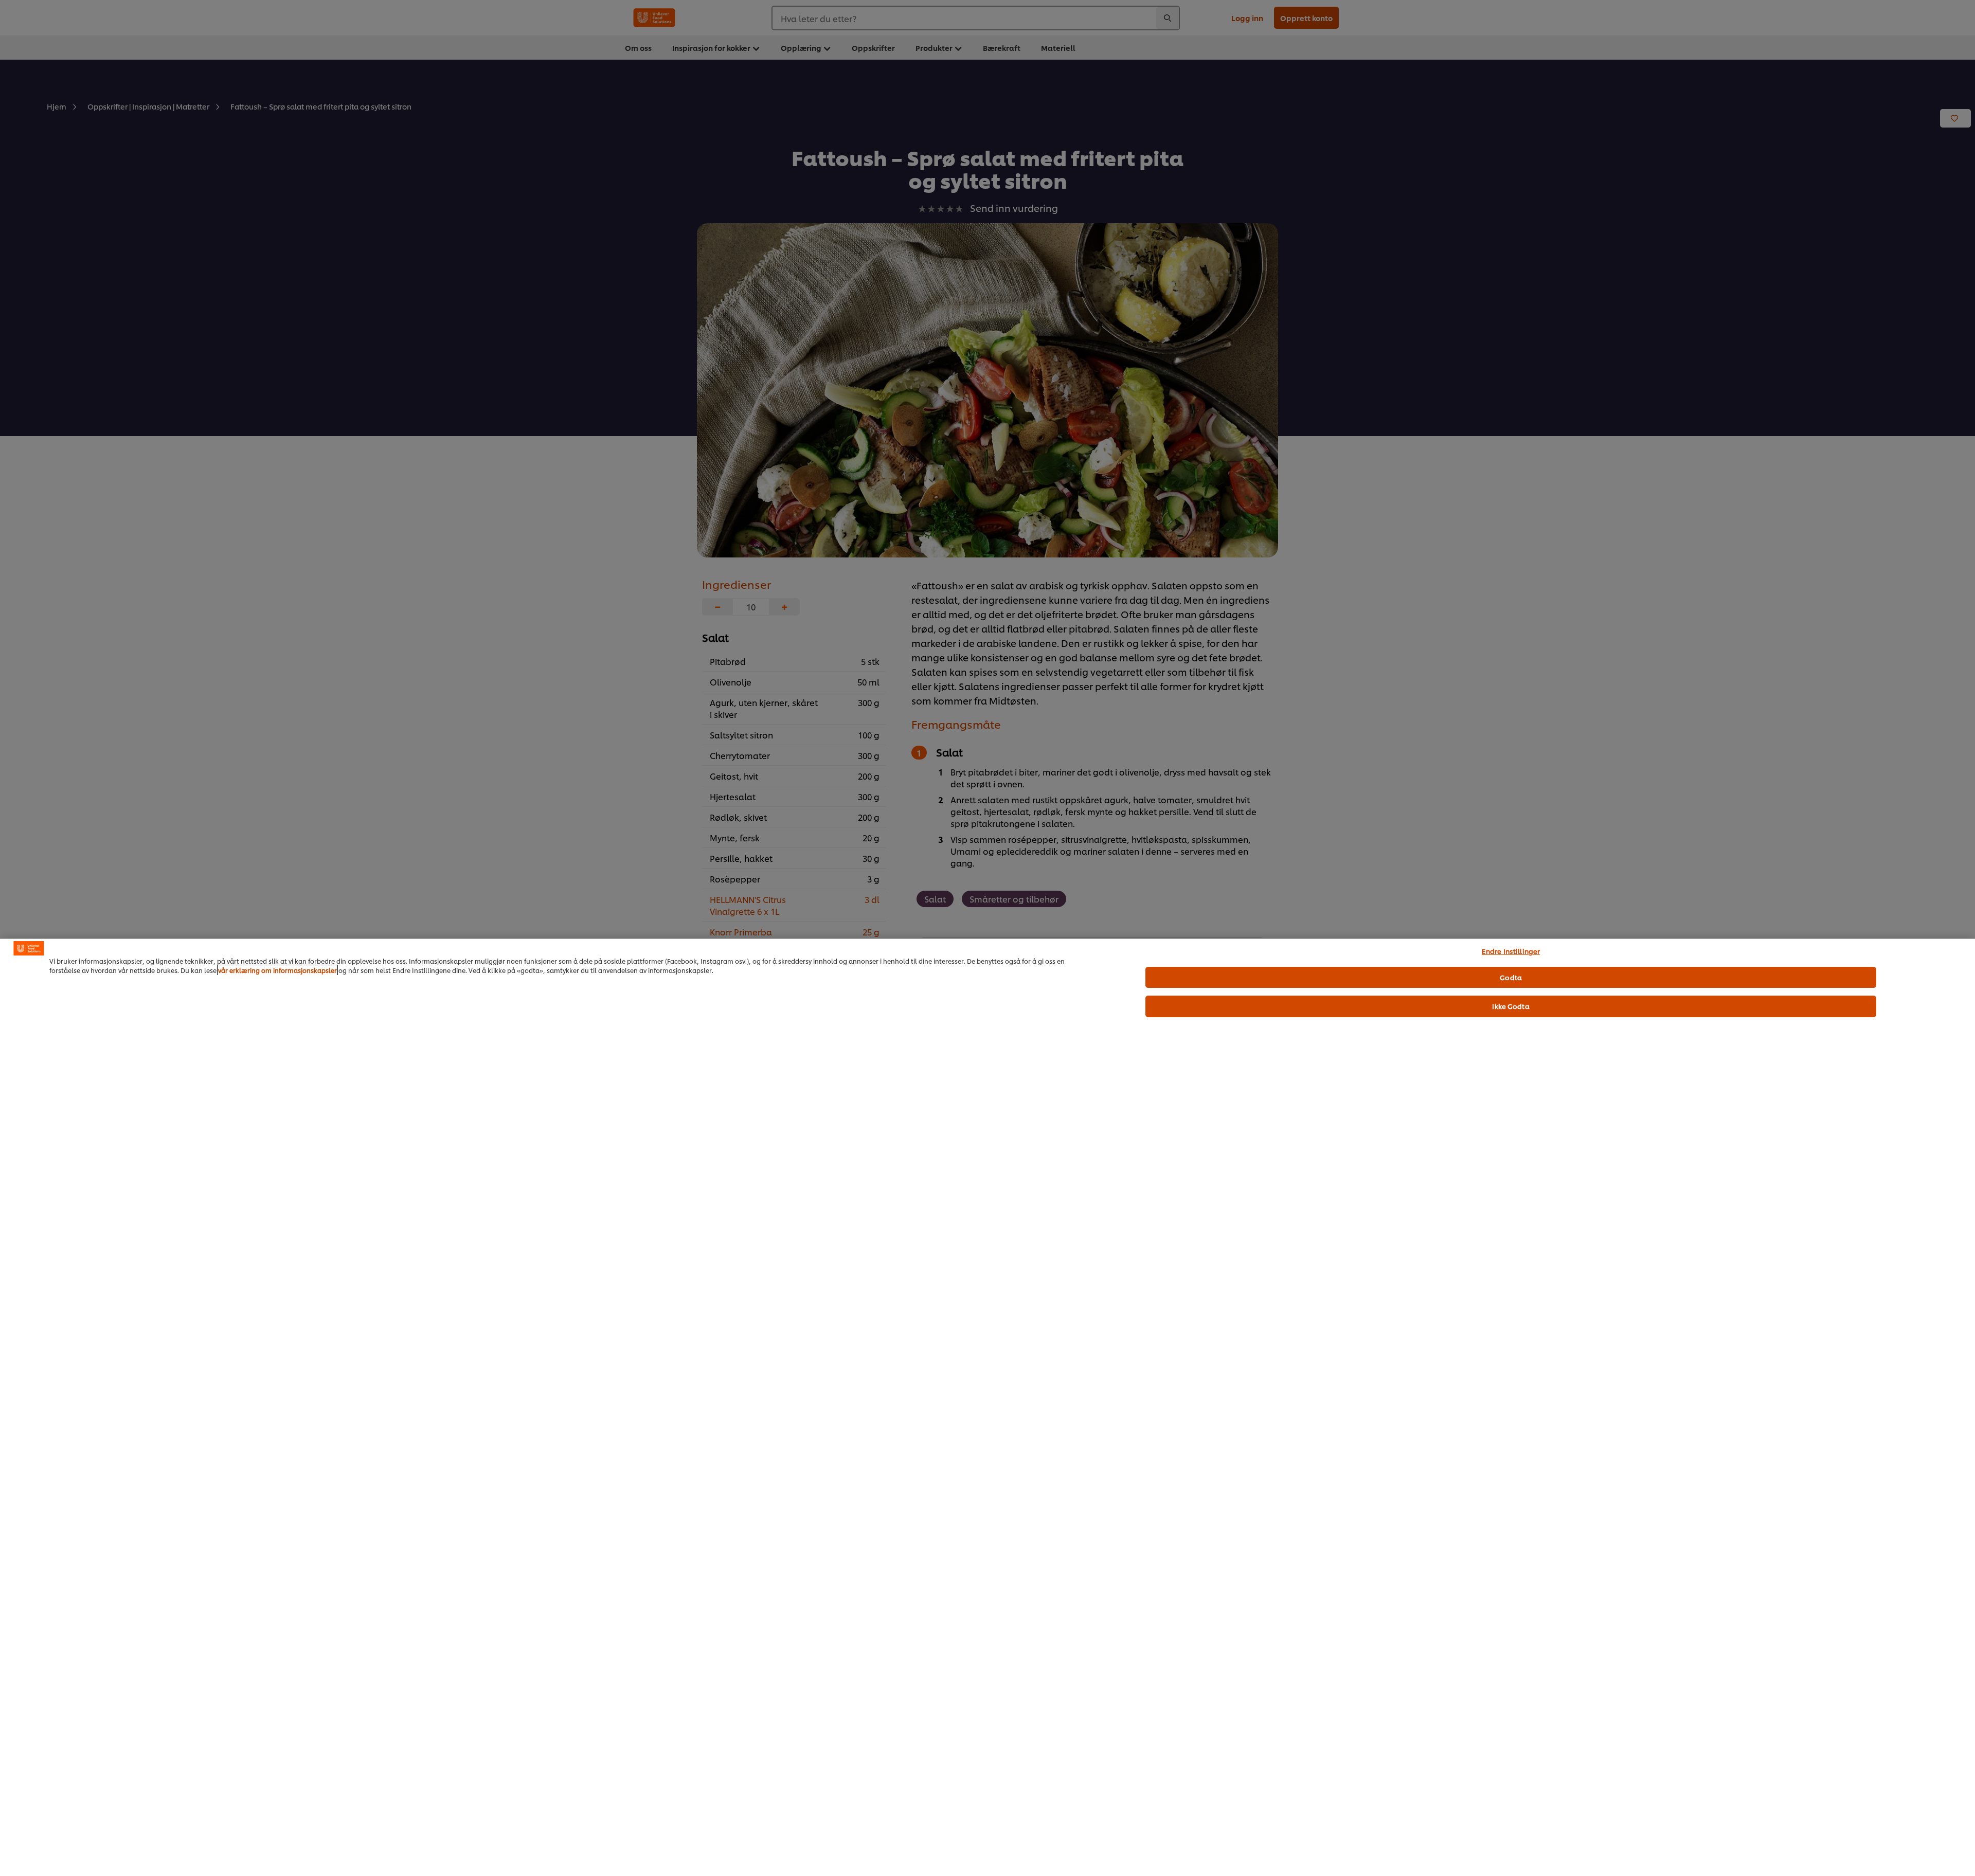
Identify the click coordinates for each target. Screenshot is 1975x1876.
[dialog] (987, 1407)
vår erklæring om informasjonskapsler (277, 970)
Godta (1511, 977)
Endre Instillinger (1511, 951)
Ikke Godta (1511, 1006)
